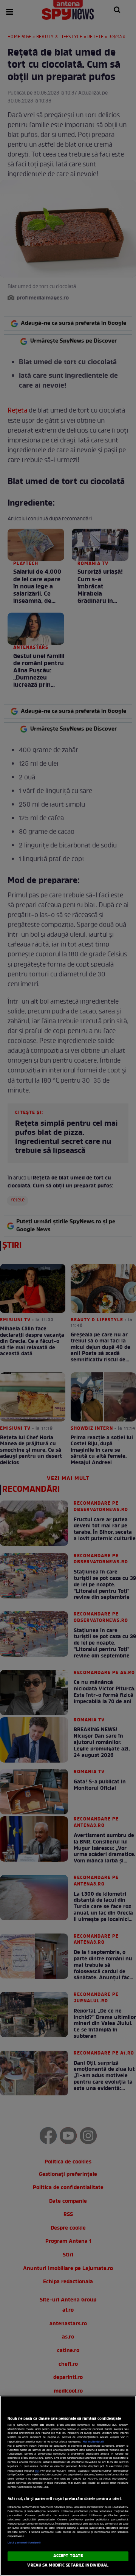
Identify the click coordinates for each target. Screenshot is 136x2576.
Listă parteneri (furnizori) (24, 2543)
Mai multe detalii (93, 2442)
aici (37, 2471)
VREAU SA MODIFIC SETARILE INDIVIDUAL (68, 2565)
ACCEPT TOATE (68, 2556)
